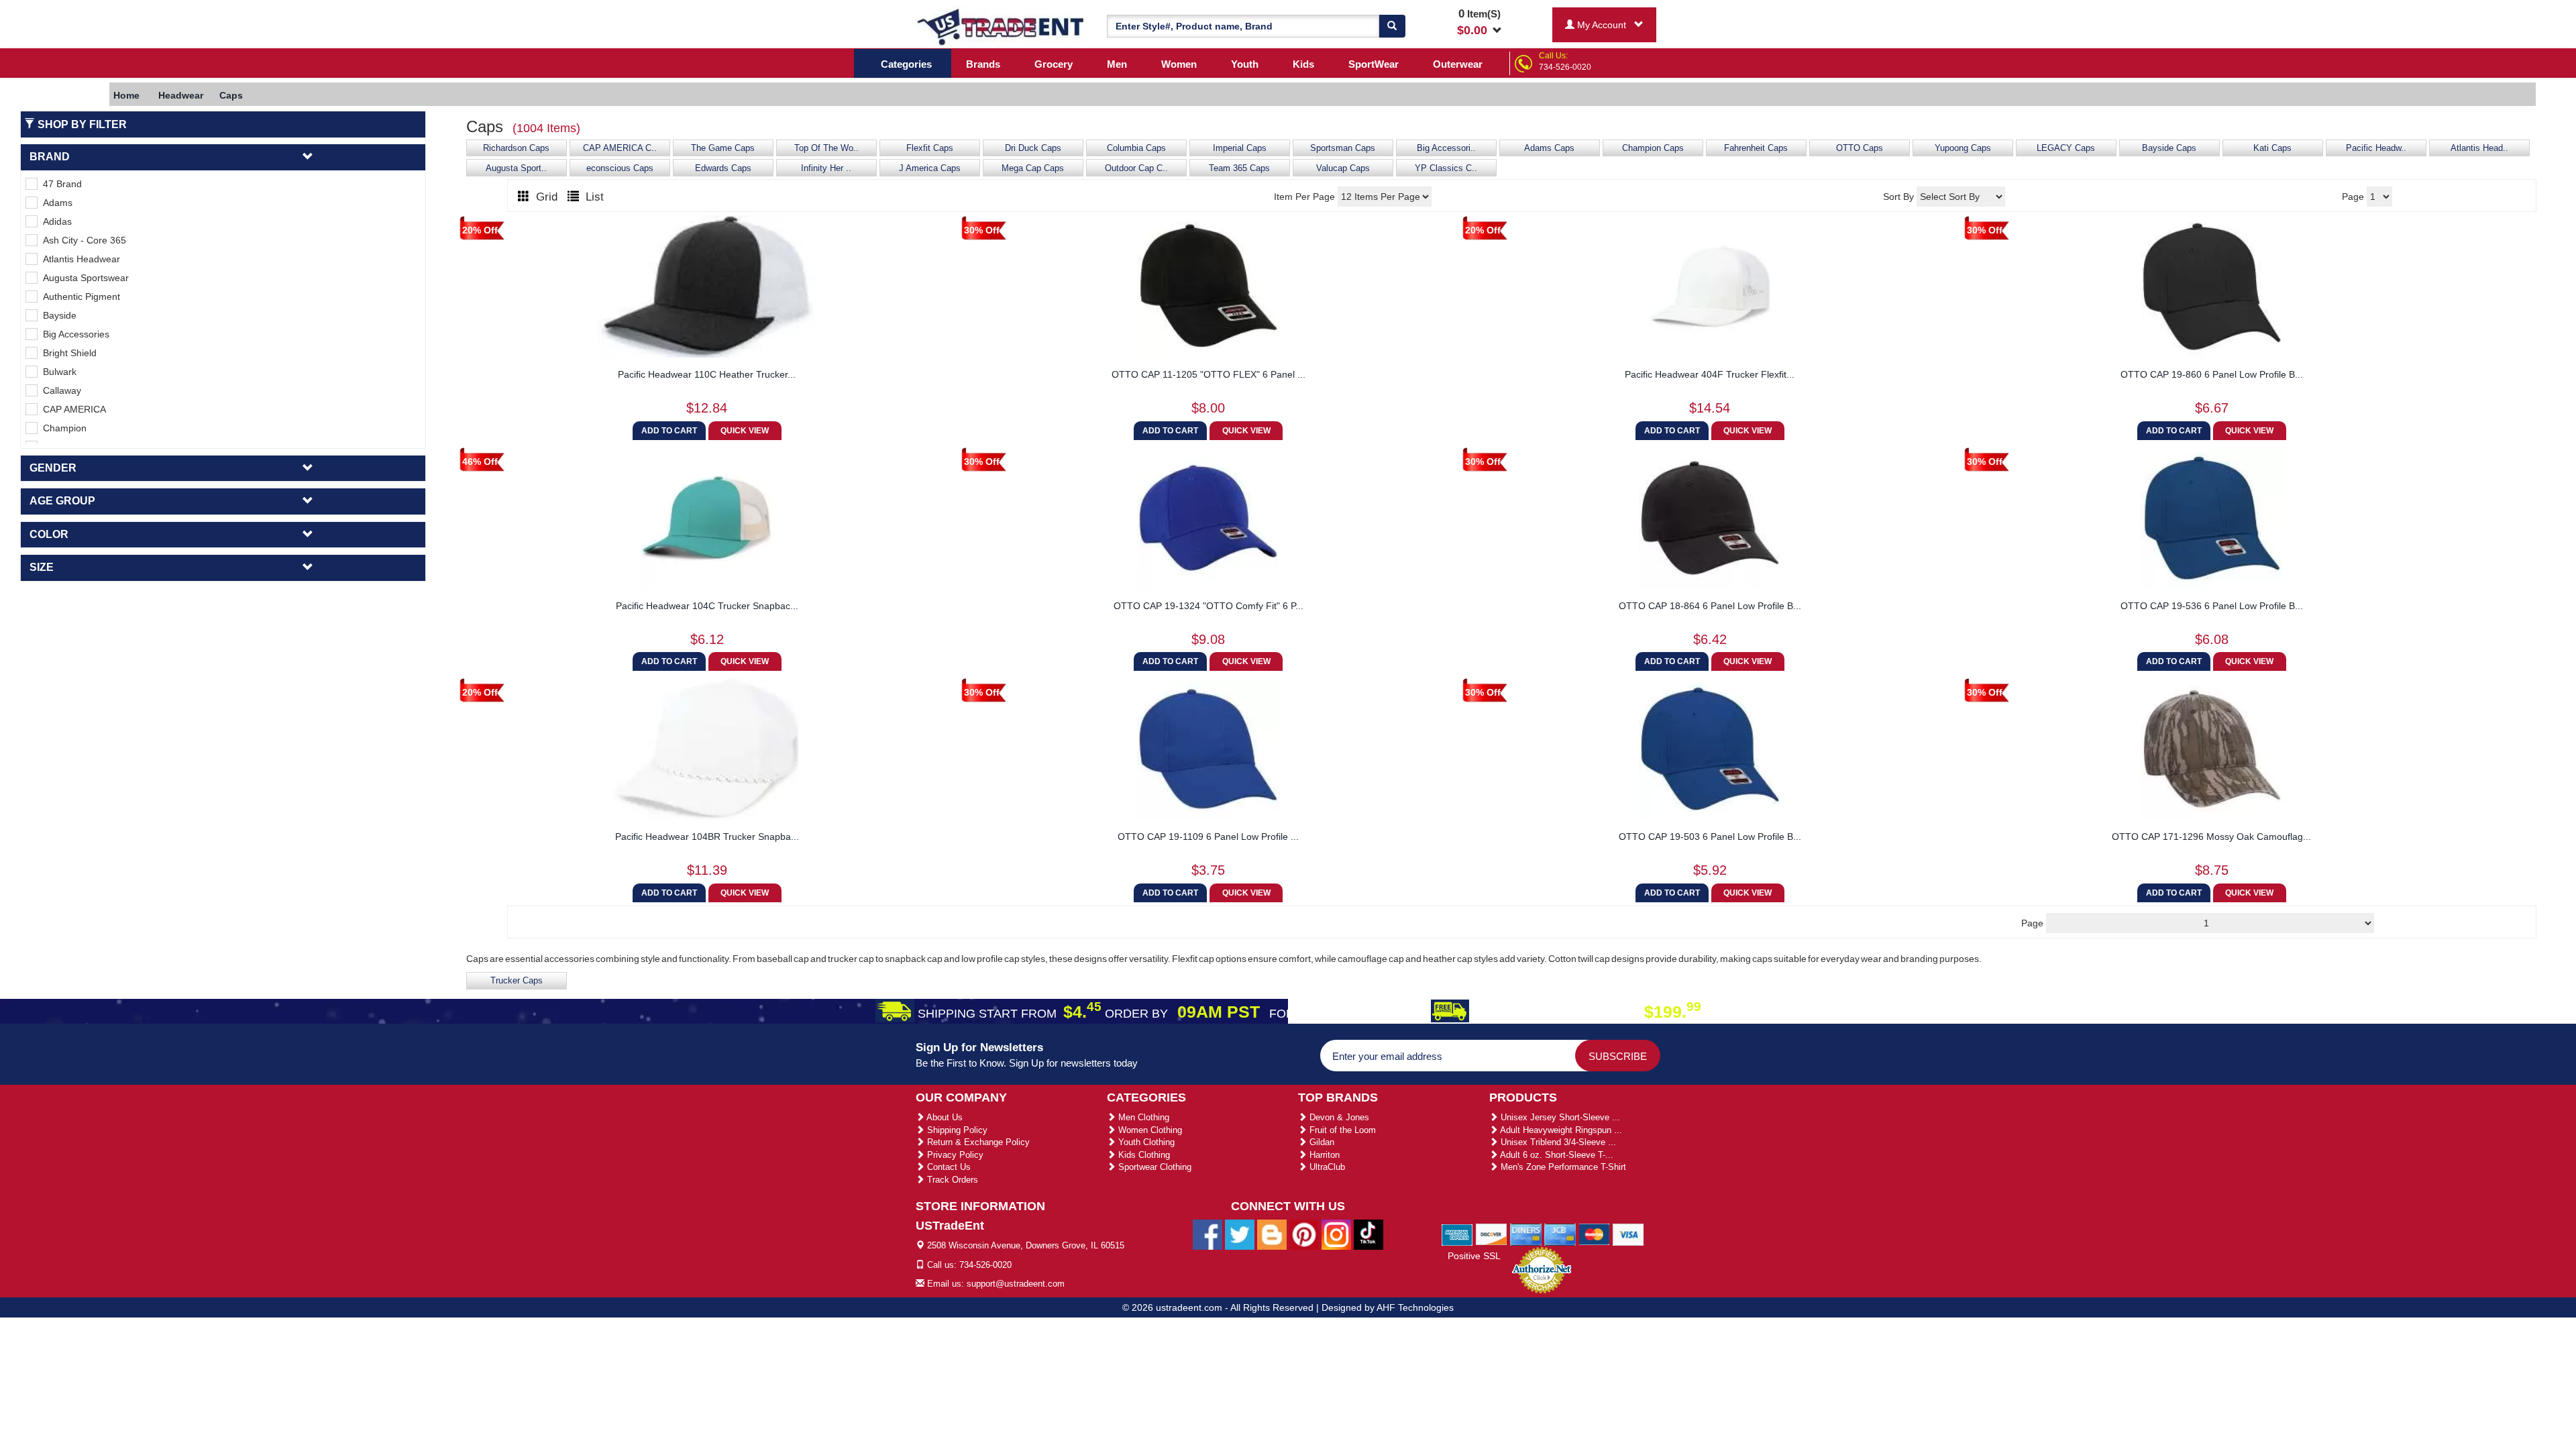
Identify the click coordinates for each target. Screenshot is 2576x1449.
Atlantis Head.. (2479, 148)
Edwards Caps (723, 168)
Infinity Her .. (826, 168)
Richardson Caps (516, 148)
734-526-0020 (1565, 67)
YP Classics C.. (1446, 168)
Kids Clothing (1143, 1155)
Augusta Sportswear (83, 278)
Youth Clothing (1145, 1142)
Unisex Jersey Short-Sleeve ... (1559, 1117)
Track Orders (951, 1180)
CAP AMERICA (72, 409)
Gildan (1321, 1142)
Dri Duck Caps (1033, 148)
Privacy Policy (954, 1155)
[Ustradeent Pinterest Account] (1304, 1234)
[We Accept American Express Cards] (1457, 1234)
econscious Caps (620, 168)
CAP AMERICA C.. (620, 148)
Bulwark (57, 372)
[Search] (1392, 26)
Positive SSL (1474, 1256)
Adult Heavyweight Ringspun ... (1560, 1130)
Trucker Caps (517, 981)
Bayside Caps (2169, 148)
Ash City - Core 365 (82, 240)
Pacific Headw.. (2376, 148)
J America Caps (930, 168)
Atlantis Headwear (79, 259)
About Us (944, 1117)
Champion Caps (1653, 148)
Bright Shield (67, 353)
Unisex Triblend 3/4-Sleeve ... (1557, 1142)
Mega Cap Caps (1033, 168)
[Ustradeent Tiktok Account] (1368, 1234)
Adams (55, 203)
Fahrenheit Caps (1756, 148)
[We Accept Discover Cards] (1492, 1234)
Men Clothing (1142, 1117)
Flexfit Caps (930, 148)
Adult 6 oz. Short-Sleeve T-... (1556, 1155)
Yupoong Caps (1963, 148)
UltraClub (1326, 1167)
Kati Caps (2272, 148)
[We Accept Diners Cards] (1526, 1234)
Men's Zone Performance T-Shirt (1562, 1167)
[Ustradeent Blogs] (1272, 1234)
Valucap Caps (1343, 168)
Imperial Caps (1240, 148)
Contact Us (948, 1167)
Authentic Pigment (79, 297)
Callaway (59, 390)
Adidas (55, 221)
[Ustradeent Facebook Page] (1207, 1234)
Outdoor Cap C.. (1136, 168)
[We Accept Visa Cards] (1628, 1234)
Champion (62, 428)
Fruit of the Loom (1341, 1130)
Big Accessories (73, 334)
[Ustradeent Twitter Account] (1240, 1234)
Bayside (57, 315)
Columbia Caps (1136, 148)
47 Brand (60, 184)
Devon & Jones (1338, 1117)
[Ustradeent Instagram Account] (1336, 1234)
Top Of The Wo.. (826, 148)
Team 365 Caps (1239, 168)
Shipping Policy (956, 1130)
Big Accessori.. (1446, 148)
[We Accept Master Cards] (1594, 1234)
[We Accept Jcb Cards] (1560, 1234)
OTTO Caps (1860, 148)
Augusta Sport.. (516, 168)
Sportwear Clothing (1153, 1167)
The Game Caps (723, 148)
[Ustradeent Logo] (1001, 26)
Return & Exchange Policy (977, 1142)
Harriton (1323, 1155)
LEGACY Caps (2066, 148)
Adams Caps (1549, 148)
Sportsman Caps (1343, 148)
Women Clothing (1149, 1130)
